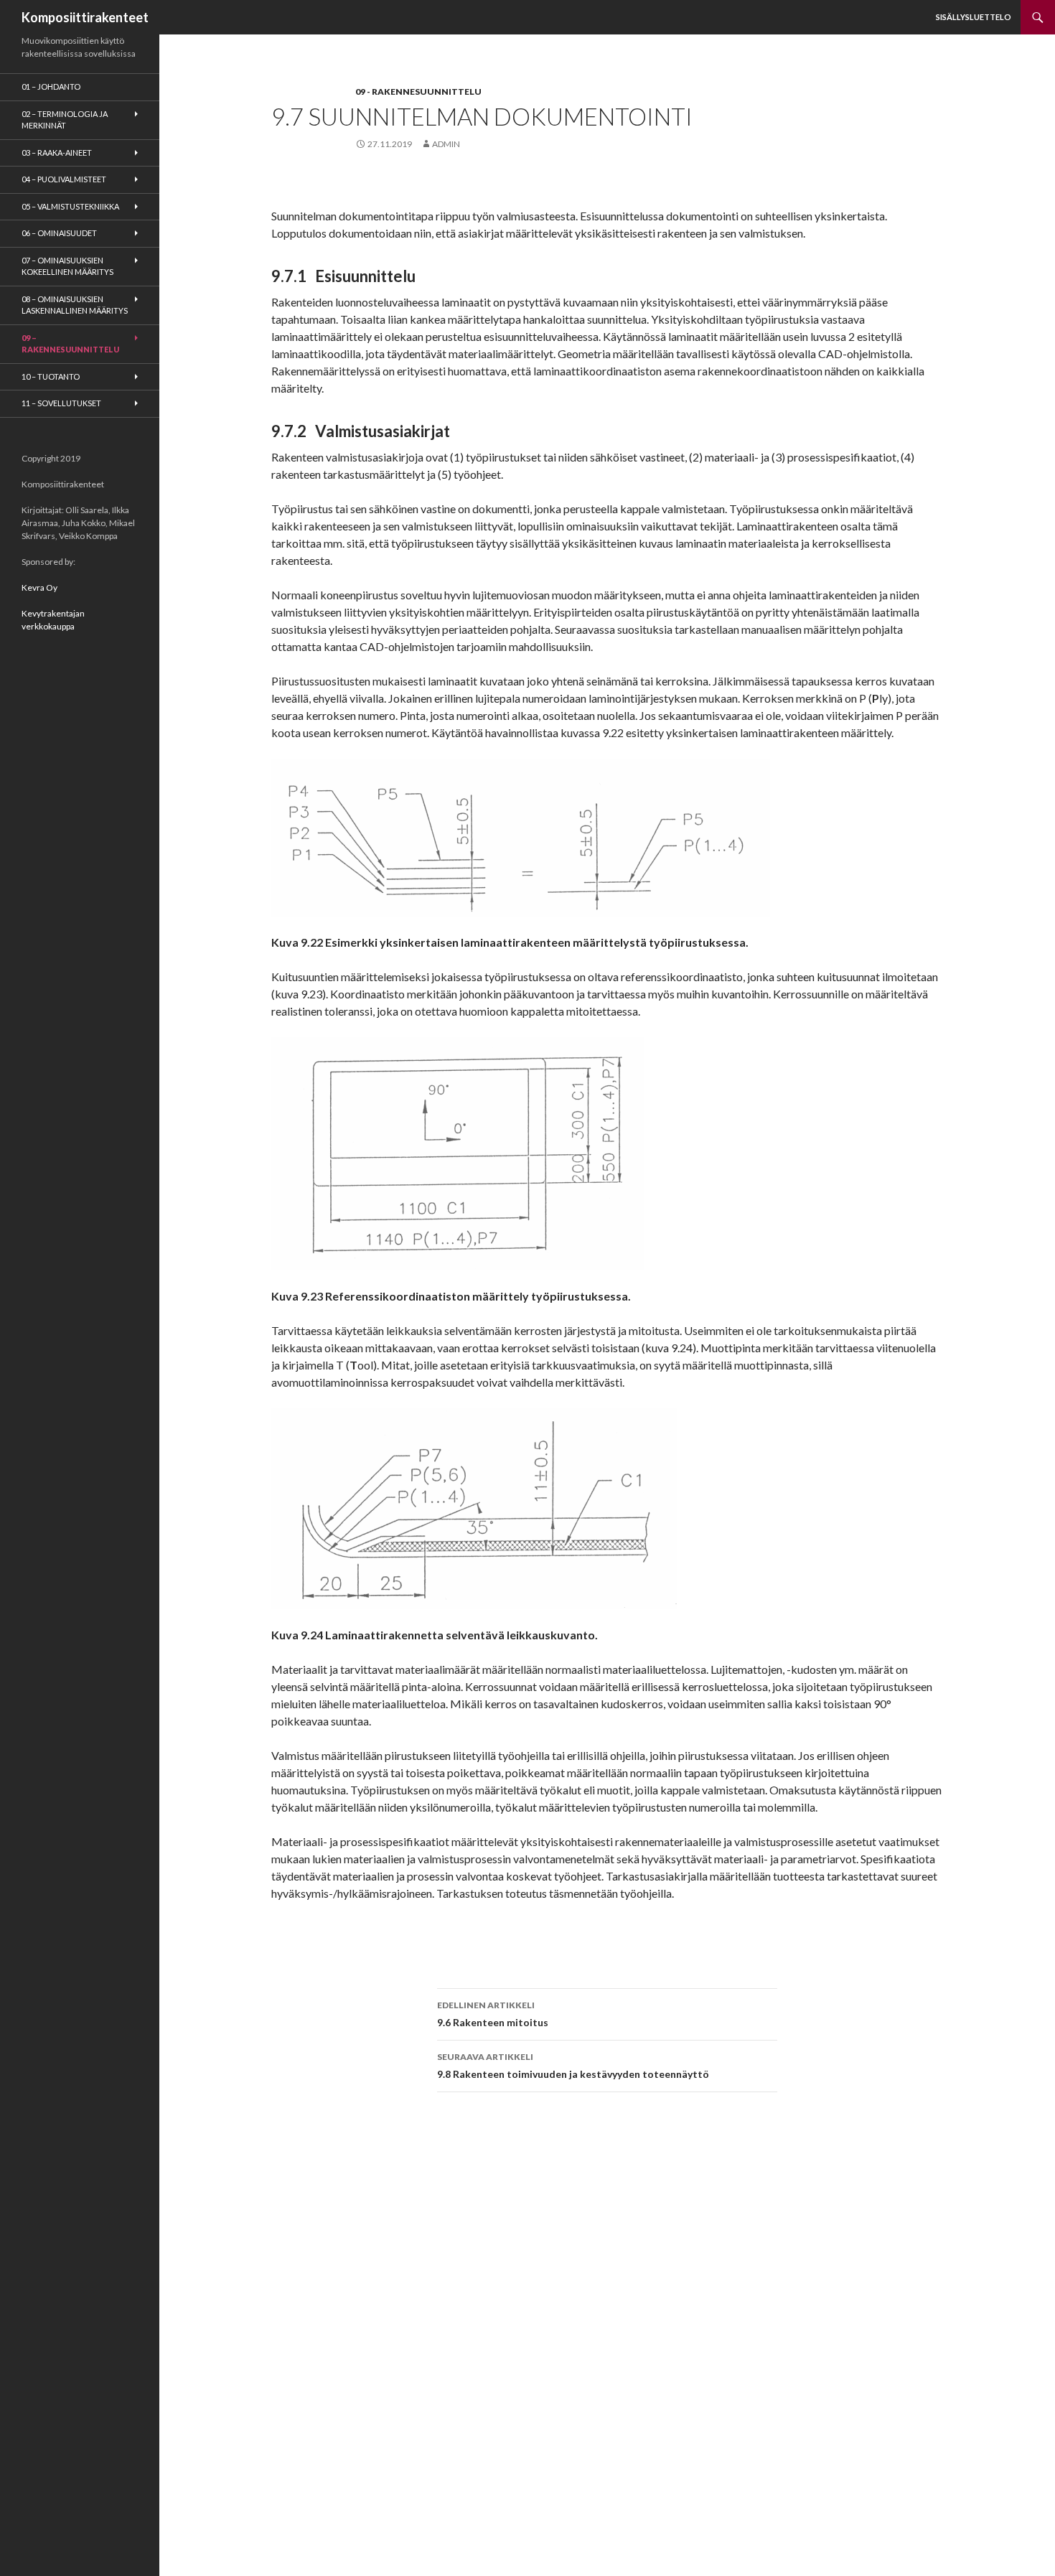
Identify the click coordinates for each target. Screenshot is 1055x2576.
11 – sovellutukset (61, 403)
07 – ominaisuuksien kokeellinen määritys (67, 266)
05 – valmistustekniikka (70, 206)
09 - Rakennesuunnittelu (418, 92)
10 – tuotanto (51, 376)
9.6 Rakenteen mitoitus (493, 2014)
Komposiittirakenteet (85, 17)
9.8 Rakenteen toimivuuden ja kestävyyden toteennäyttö (573, 2066)
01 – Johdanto (51, 86)
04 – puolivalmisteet (64, 179)
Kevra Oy (39, 587)
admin (446, 144)
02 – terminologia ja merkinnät (65, 120)
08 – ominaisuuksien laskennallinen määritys (75, 305)
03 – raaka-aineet (57, 153)
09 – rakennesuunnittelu (70, 344)
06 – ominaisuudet (59, 233)
